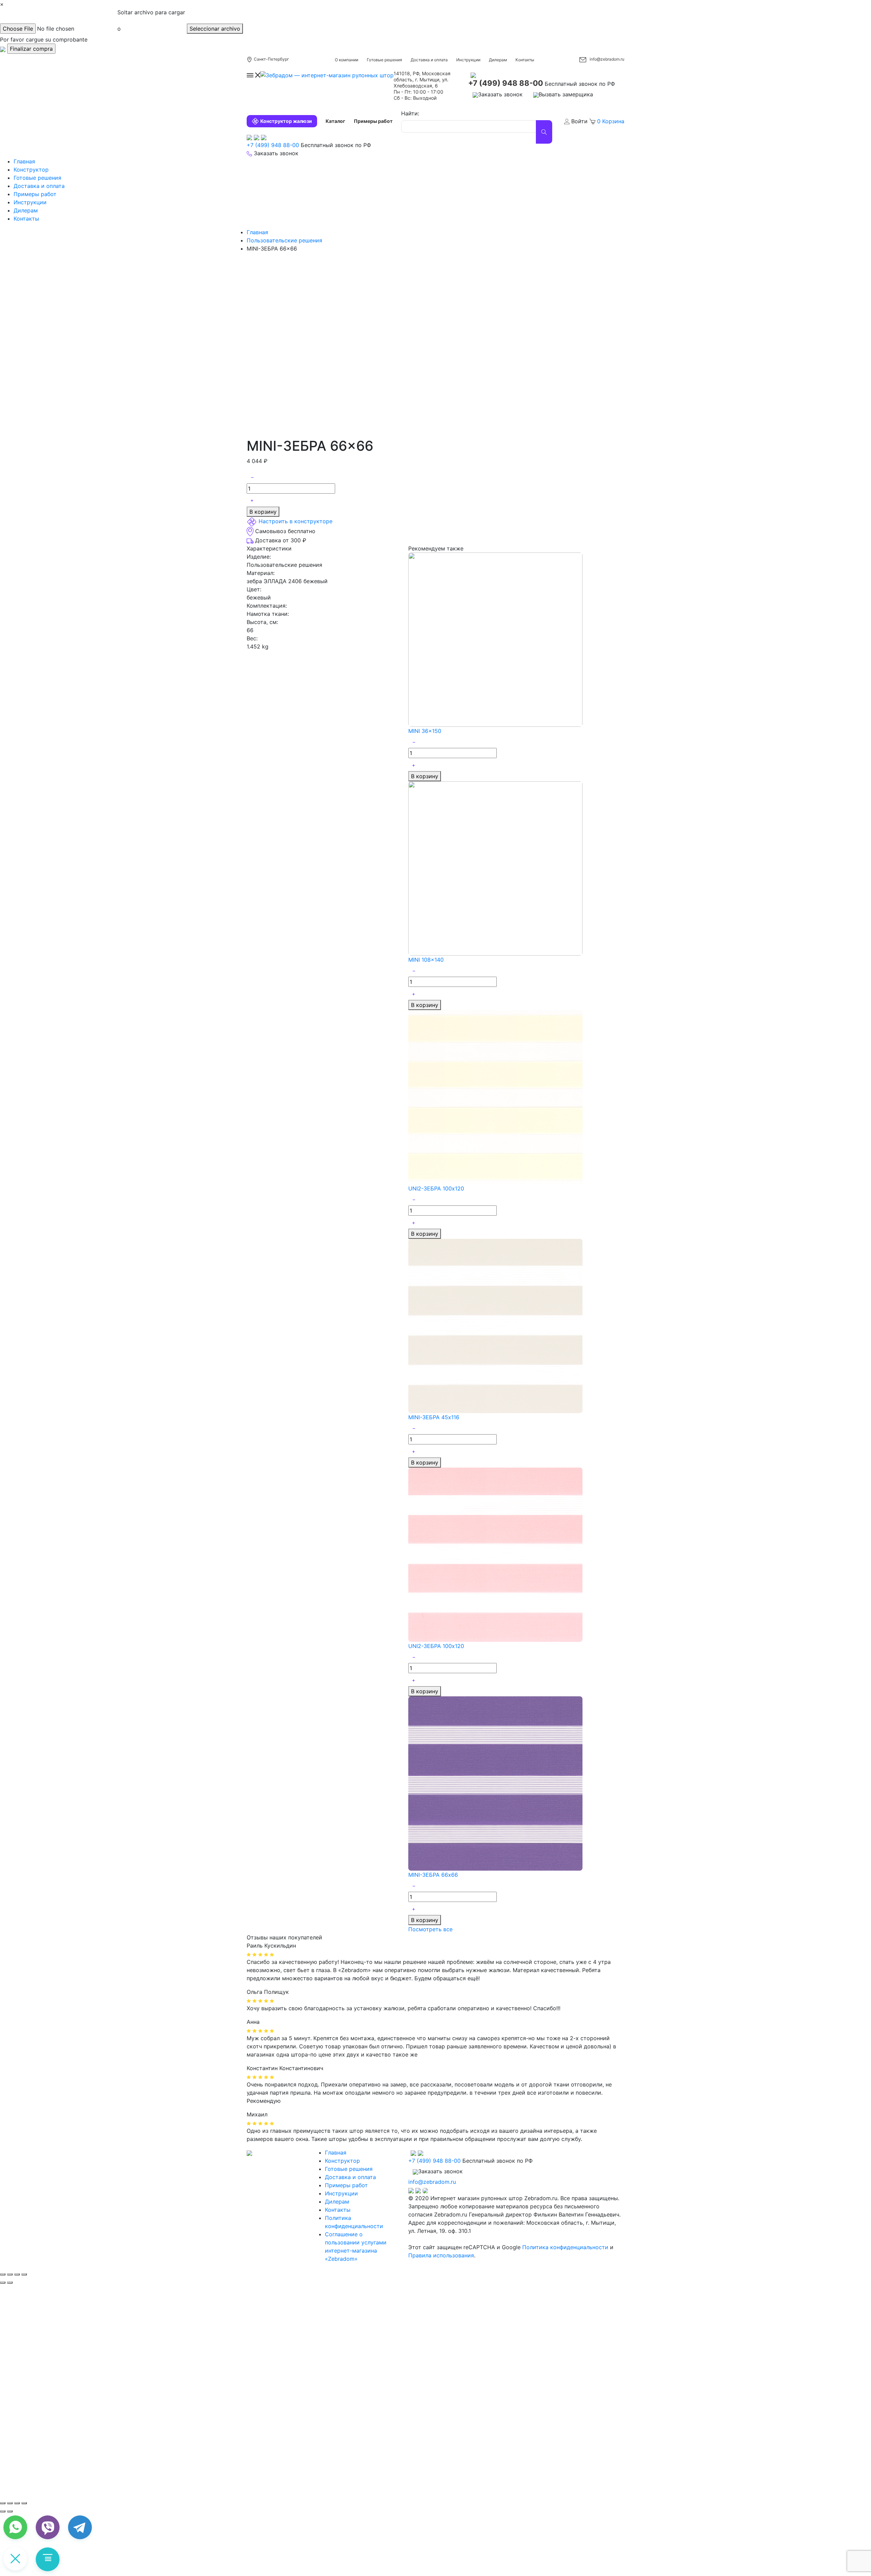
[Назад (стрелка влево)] (3, 2283)
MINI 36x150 (425, 731)
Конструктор (31, 170)
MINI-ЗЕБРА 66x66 (433, 1875)
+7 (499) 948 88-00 (506, 83)
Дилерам (498, 60)
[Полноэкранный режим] (17, 2274)
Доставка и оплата (429, 60)
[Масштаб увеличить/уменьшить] (24, 2274)
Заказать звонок (500, 94)
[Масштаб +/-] (24, 2503)
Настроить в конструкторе (295, 522)
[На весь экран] (17, 2503)
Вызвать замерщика (566, 94)
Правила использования (441, 2255)
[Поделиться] (10, 2274)
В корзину (263, 512)
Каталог (335, 121)
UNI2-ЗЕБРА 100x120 (436, 1188)
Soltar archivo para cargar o (151, 20)
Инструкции (468, 60)
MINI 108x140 (426, 960)
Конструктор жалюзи (286, 121)
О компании (347, 60)
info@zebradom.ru (607, 59)
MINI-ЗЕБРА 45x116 (434, 1417)
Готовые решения (384, 60)
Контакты (525, 60)
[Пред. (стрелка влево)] (3, 2511)
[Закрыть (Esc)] (3, 2274)
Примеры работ (373, 121)
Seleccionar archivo (215, 29)
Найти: (410, 113)
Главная (24, 161)
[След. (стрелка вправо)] (10, 2511)
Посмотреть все (430, 1929)
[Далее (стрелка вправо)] (10, 2283)
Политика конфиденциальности (565, 2247)
